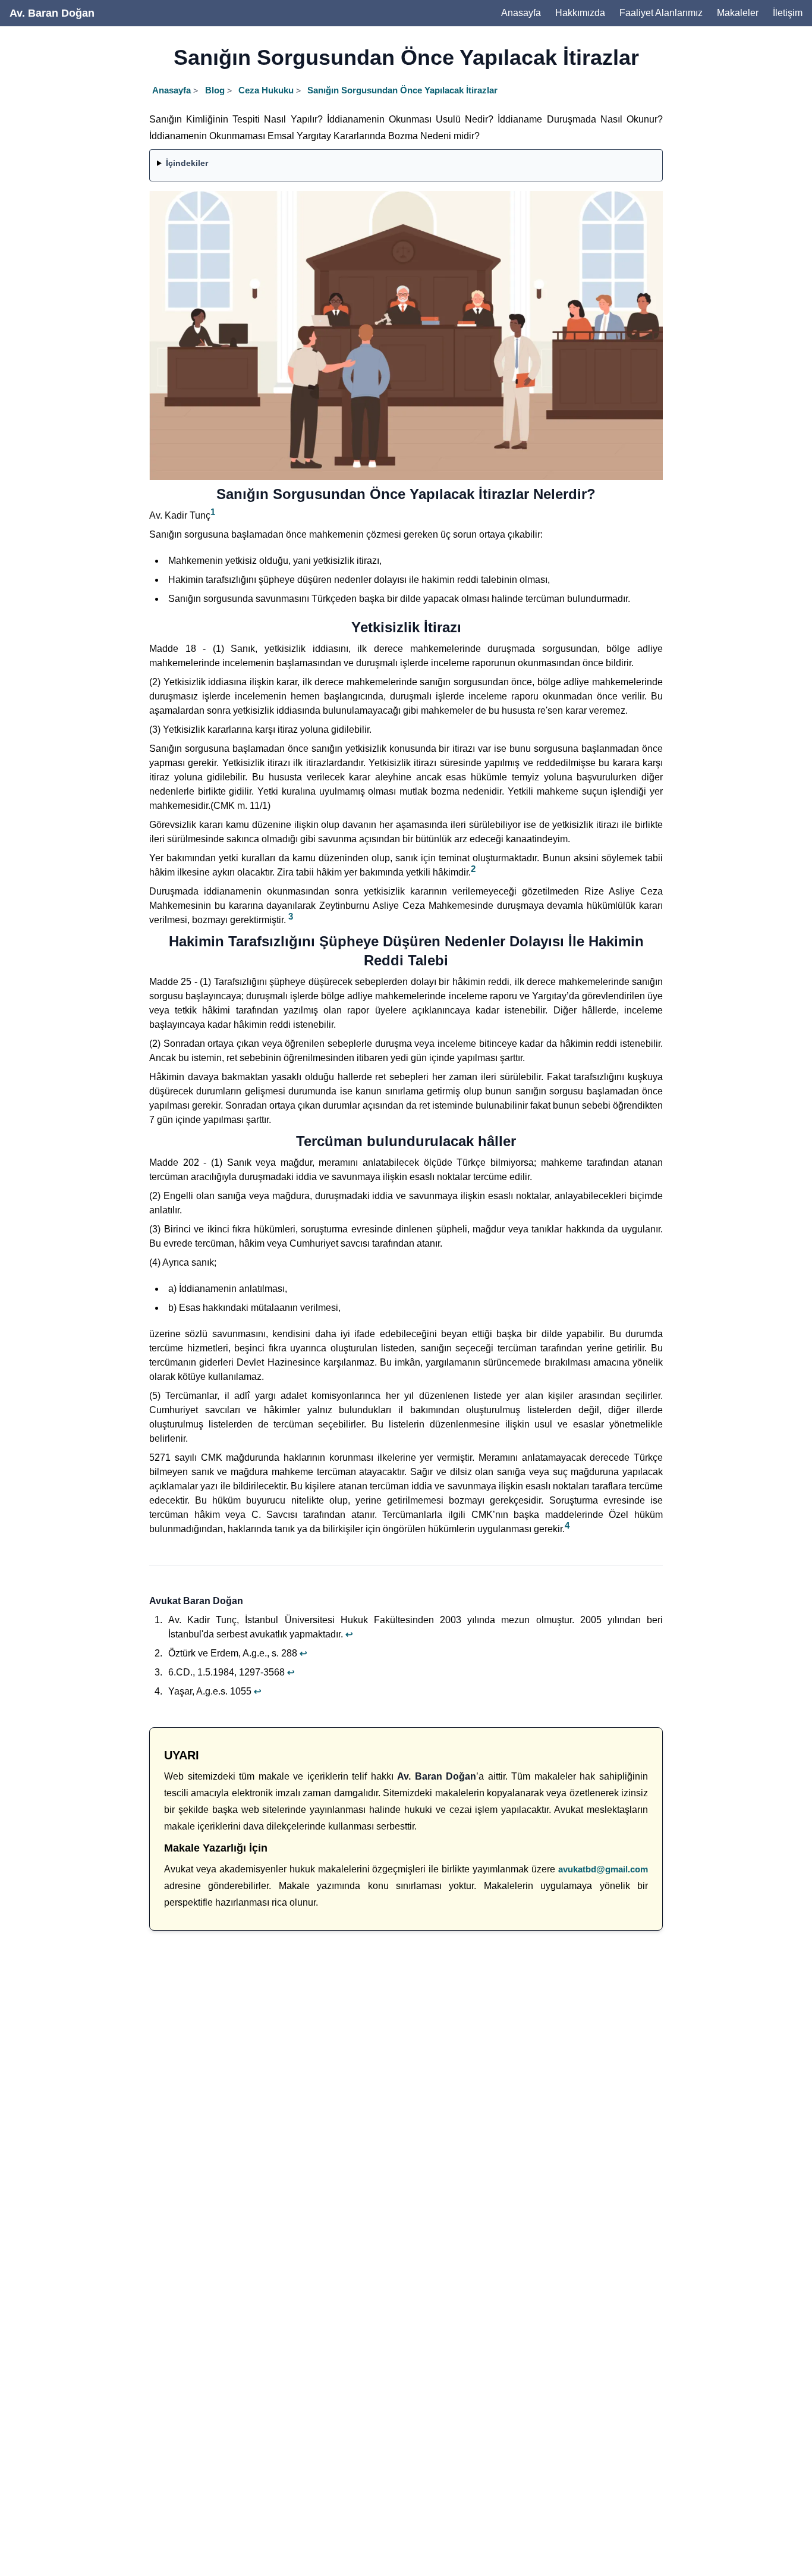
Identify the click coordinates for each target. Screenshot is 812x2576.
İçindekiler (187, 163)
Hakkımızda (580, 13)
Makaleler (738, 13)
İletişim (788, 13)
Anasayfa (521, 13)
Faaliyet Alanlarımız (661, 13)
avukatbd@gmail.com (603, 1869)
